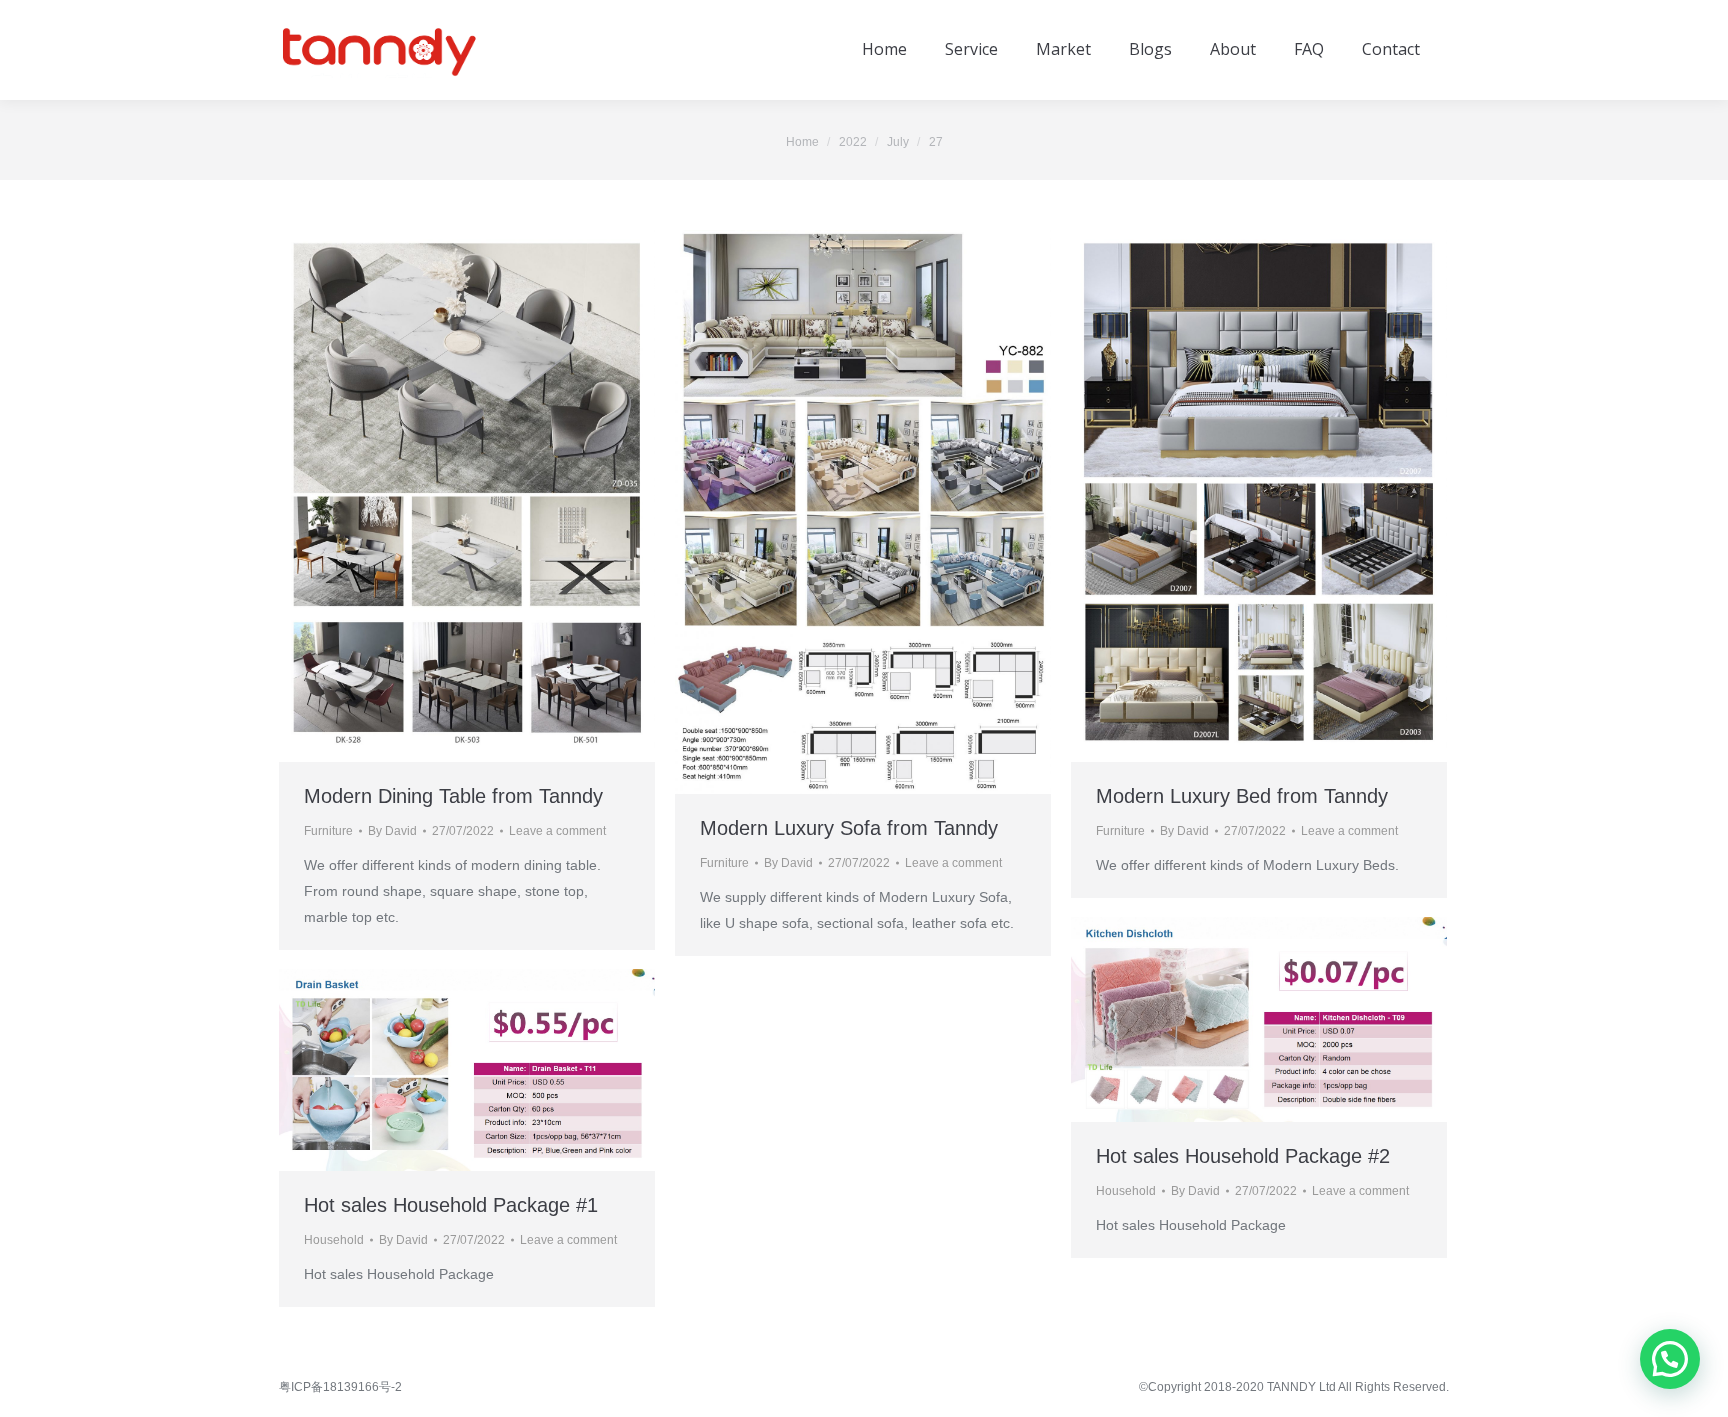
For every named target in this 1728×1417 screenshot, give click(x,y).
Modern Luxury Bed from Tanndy (1242, 796)
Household (1126, 1191)
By (392, 831)
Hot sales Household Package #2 (1243, 1156)
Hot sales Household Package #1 (451, 1205)
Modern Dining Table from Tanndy (453, 796)
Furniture (328, 831)
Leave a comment (557, 831)
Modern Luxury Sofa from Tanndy (849, 828)
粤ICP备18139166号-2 (340, 1387)
